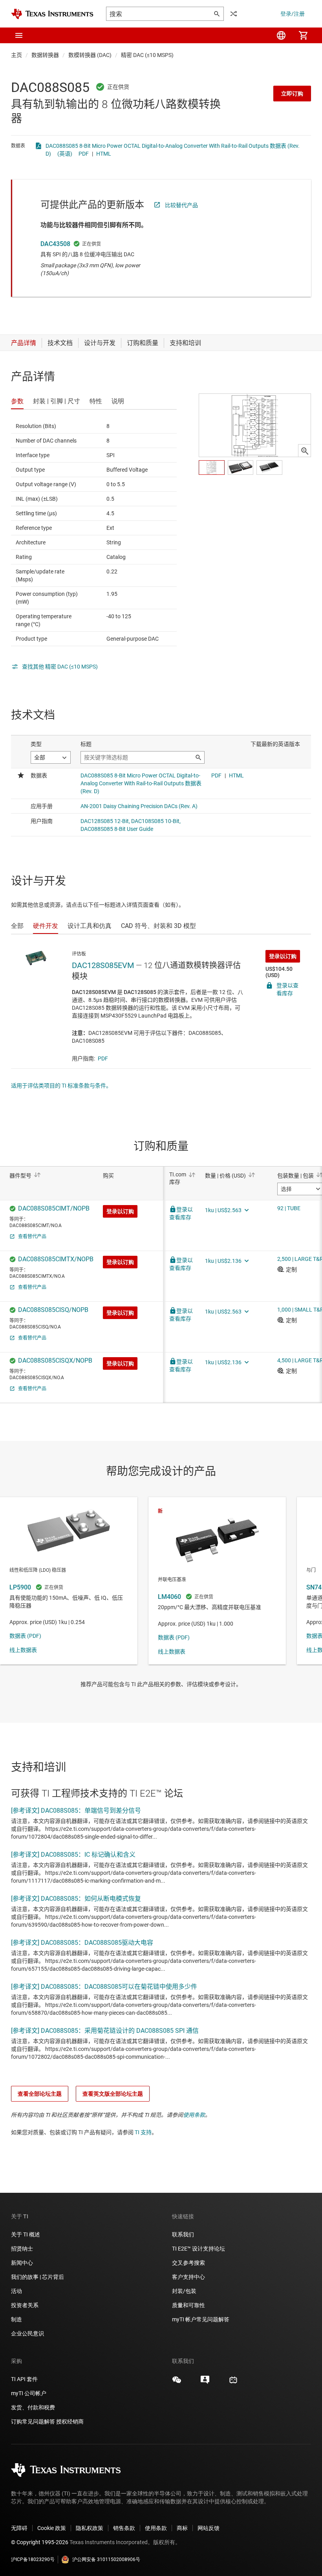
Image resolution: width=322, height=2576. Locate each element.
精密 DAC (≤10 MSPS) (147, 55)
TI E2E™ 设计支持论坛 (199, 2249)
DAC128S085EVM (103, 965)
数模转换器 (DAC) (90, 55)
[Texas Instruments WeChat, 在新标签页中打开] (177, 2383)
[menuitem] (281, 35)
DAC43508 (55, 244)
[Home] (52, 14)
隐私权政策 (90, 2528)
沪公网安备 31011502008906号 (106, 2559)
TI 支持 (143, 2132)
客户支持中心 (188, 2277)
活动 (16, 2291)
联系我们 (183, 2234)
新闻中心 (22, 2263)
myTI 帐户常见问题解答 (201, 2319)
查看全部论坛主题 (40, 2094)
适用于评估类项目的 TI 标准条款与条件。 (61, 1086)
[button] (19, 35)
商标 (182, 2528)
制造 (16, 2319)
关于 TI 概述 (26, 2234)
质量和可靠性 (189, 2305)
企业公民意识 (27, 2333)
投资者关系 (25, 2305)
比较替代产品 (181, 205)
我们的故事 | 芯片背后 (38, 2277)
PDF (84, 154)
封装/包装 (184, 2291)
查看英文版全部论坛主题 (113, 2094)
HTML (104, 154)
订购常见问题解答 (33, 2422)
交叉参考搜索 (188, 2263)
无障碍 (19, 2528)
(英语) (65, 154)
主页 (16, 55)
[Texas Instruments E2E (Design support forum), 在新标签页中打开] (205, 2383)
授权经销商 (70, 2422)
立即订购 (292, 94)
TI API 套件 (24, 2379)
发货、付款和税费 (33, 2407)
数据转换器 (45, 55)
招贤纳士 (22, 2249)
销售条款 (124, 2528)
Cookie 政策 (52, 2528)
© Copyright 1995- (40, 2542)
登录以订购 (283, 956)
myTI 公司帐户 (29, 2393)
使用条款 (194, 2115)
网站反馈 (209, 2528)
